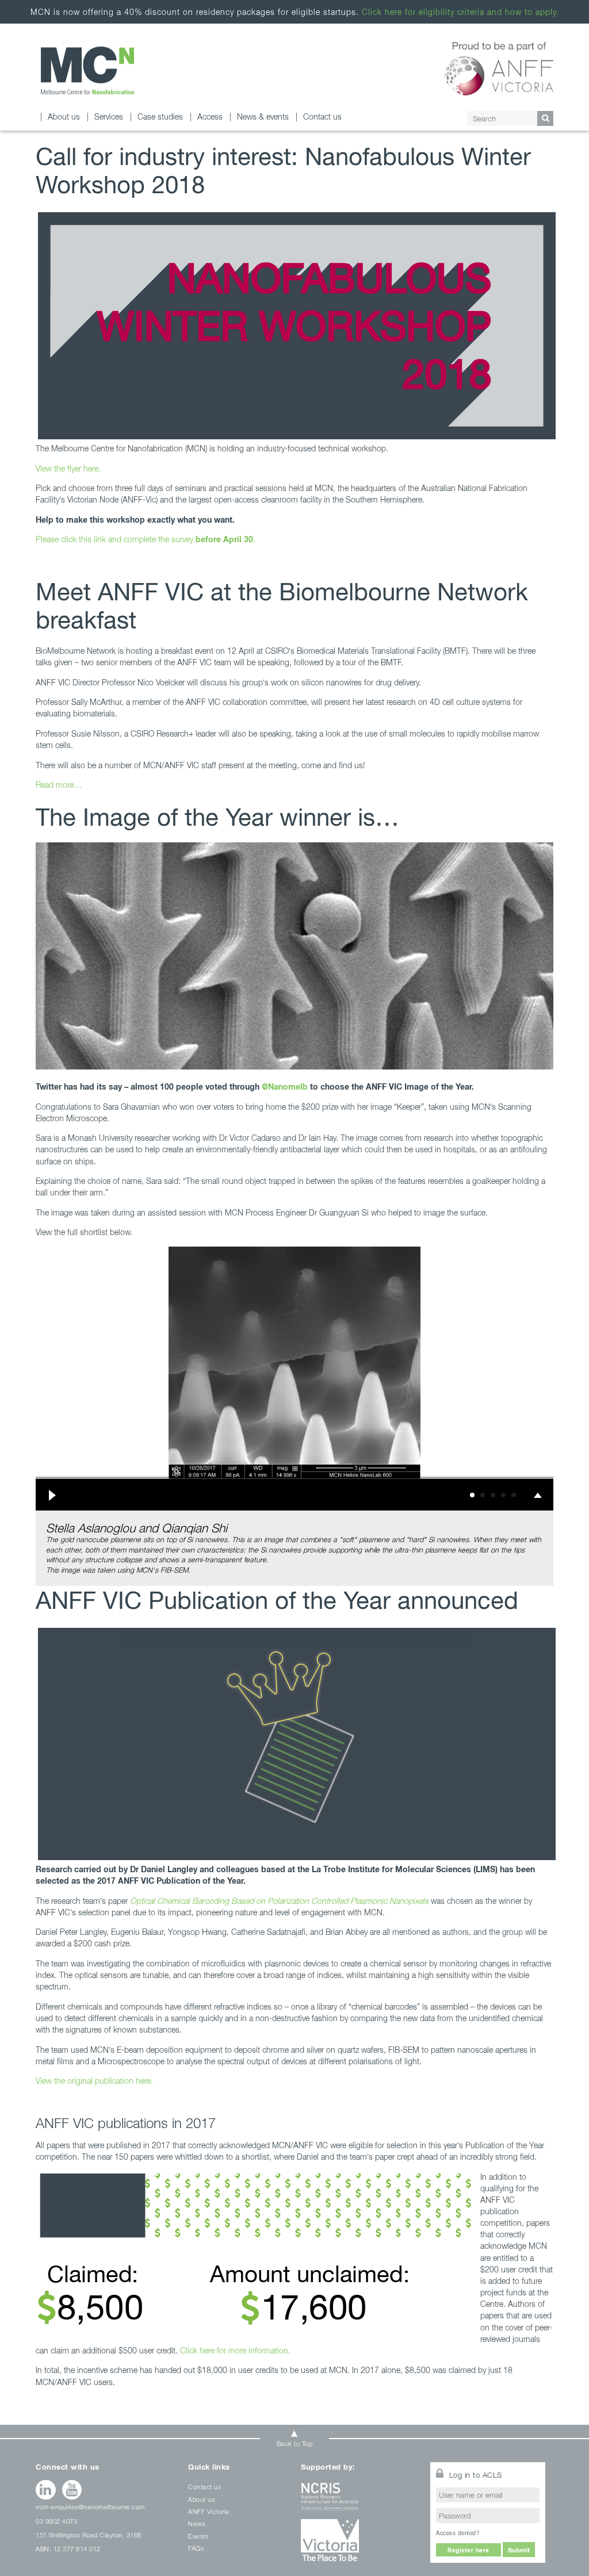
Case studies (160, 116)
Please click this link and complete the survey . (146, 539)
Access (210, 116)
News (196, 2523)
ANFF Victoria (209, 2511)
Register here (468, 2550)
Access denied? (458, 2533)
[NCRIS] (358, 2501)
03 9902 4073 (56, 2521)
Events (198, 2536)
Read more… (60, 785)
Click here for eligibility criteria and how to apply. (460, 12)
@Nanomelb (285, 1086)
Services (109, 116)
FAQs (196, 2548)
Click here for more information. (235, 2350)
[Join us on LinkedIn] (46, 2490)
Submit (519, 2550)
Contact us (322, 116)
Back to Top (295, 2443)
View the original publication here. (94, 2081)
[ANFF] (499, 67)
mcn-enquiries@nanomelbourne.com (90, 2507)
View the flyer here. (68, 468)
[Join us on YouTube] (72, 2490)
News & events (263, 116)
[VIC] (358, 2544)
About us (64, 116)
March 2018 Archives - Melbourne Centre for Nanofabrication (87, 70)
